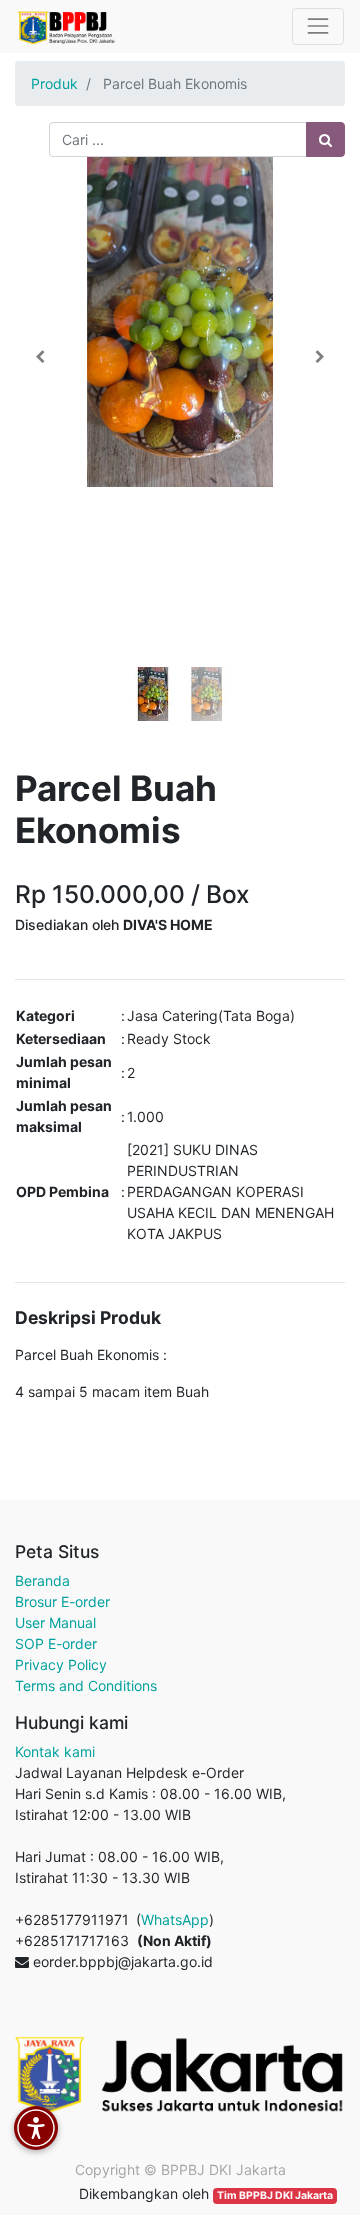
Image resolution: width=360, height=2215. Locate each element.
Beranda (42, 1580)
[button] (40, 357)
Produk (54, 83)
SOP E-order (56, 1643)
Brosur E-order (62, 1601)
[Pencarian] (325, 139)
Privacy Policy (61, 1664)
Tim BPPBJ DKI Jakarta (275, 2195)
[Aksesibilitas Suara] (36, 2128)
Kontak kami (55, 1751)
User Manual (55, 1622)
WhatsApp (175, 1919)
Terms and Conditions (86, 1685)
